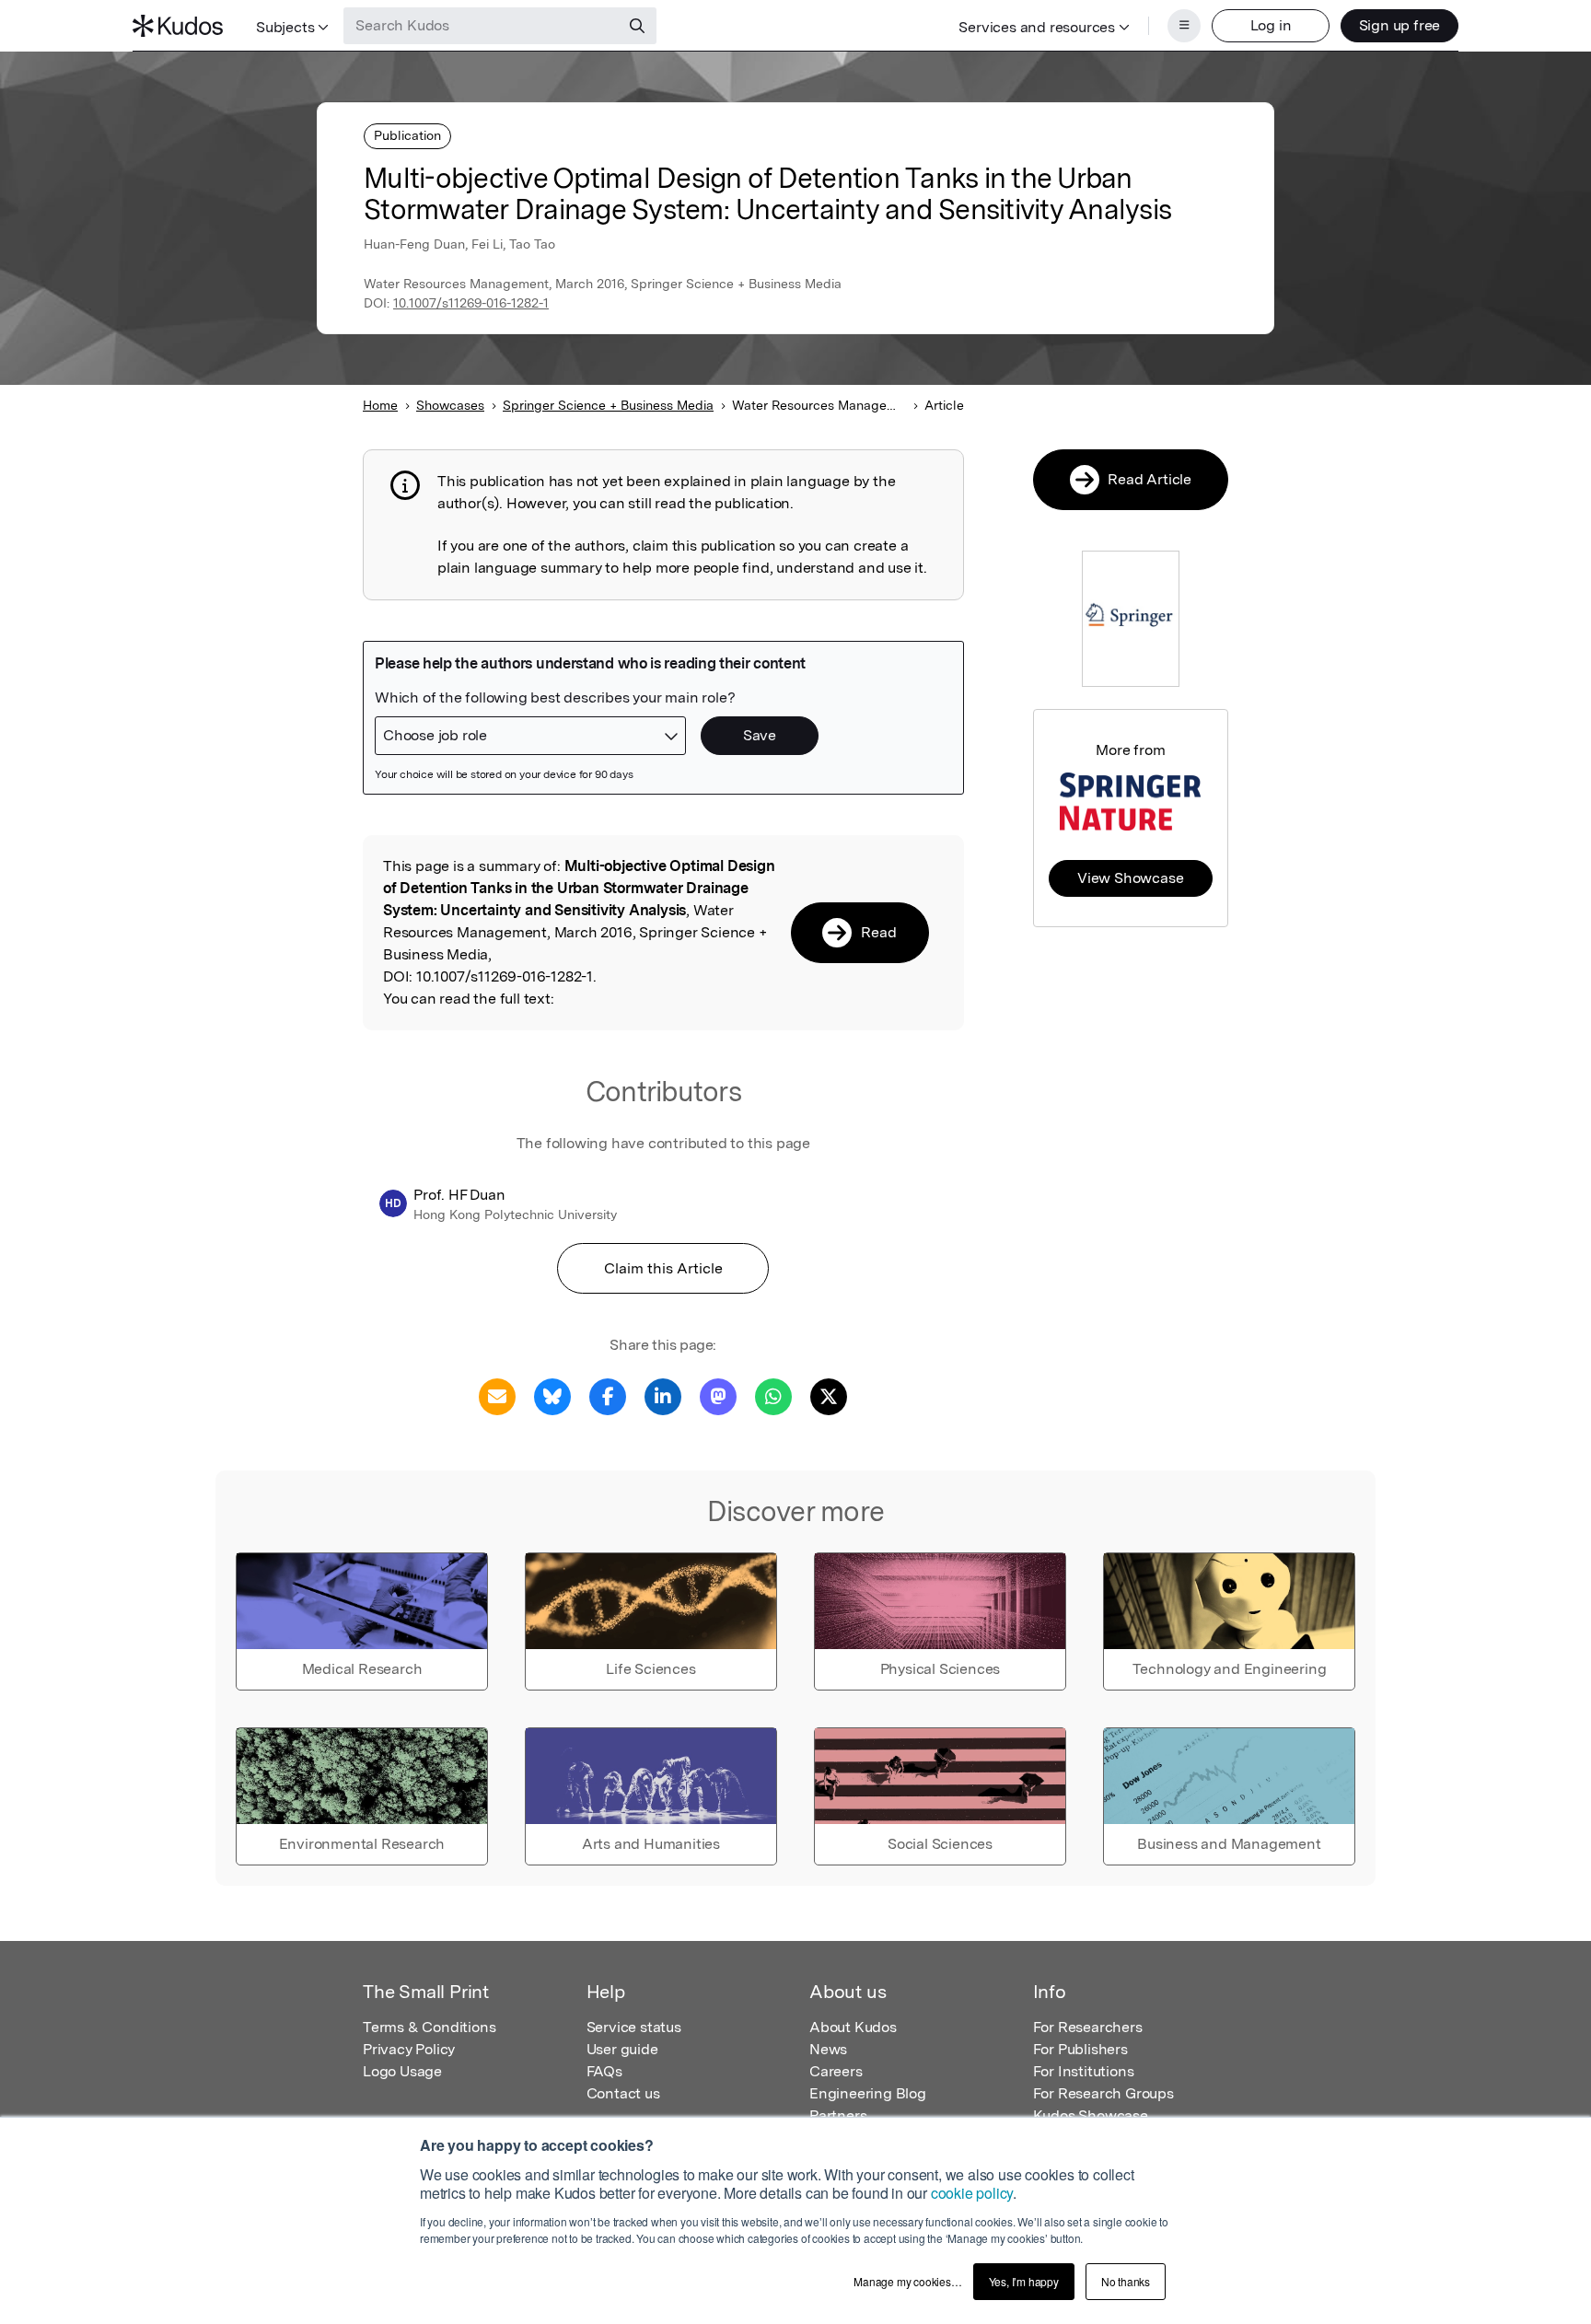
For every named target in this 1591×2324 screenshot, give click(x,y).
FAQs (604, 2071)
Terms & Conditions (429, 2027)
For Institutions (1084, 2071)
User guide (622, 2049)
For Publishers (1080, 2049)
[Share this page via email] (497, 1395)
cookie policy (972, 2193)
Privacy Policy (409, 2049)
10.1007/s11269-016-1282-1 (471, 303)
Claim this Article (663, 1268)
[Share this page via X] (829, 1395)
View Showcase (1130, 878)
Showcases (450, 405)
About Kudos (853, 2027)
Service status (634, 2027)
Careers (836, 2071)
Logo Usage (402, 2071)
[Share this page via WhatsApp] (773, 1395)
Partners (838, 2115)
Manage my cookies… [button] (907, 2281)
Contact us (623, 2093)
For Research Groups (1103, 2093)
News (828, 2049)
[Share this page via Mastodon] (718, 1395)
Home (380, 405)
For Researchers (1088, 2027)
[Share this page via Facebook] (608, 1395)
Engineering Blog (868, 2093)
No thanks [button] (1126, 2281)
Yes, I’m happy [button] (1024, 2281)
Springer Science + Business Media (608, 405)
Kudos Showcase (1091, 2115)
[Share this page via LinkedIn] (663, 1395)
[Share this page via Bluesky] (552, 1395)
